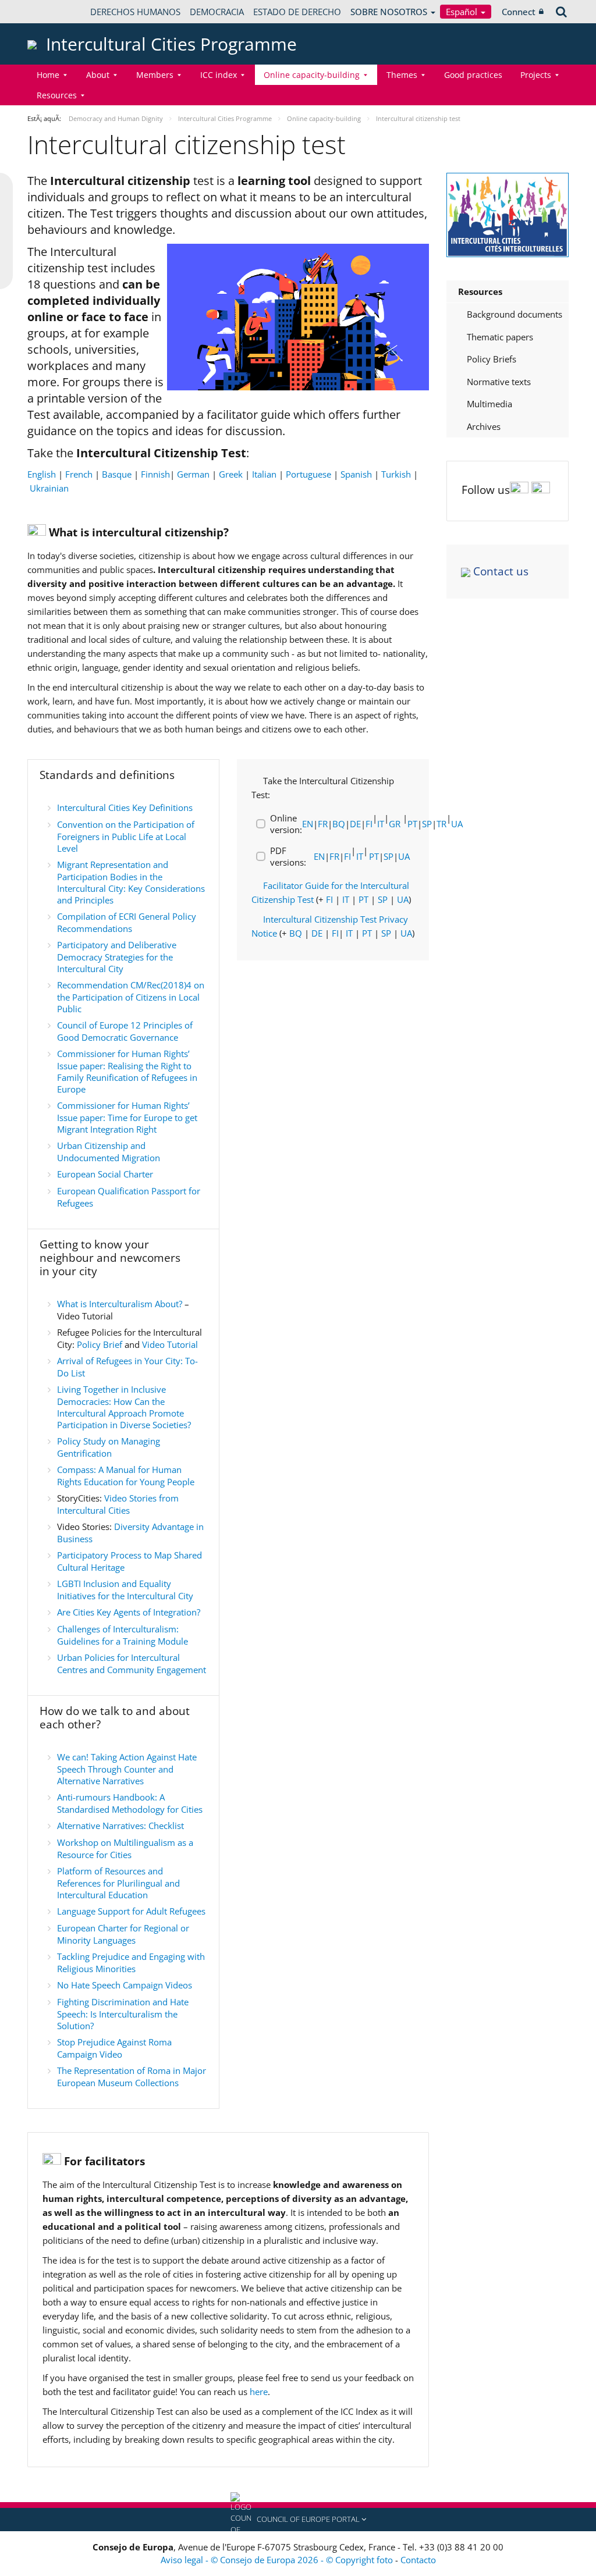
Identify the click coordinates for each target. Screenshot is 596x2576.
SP (427, 824)
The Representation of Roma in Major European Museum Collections (132, 2077)
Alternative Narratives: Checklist (120, 1826)
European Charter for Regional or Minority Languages (123, 1934)
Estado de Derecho (297, 12)
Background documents (515, 314)
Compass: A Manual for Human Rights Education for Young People (126, 1476)
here (259, 2392)
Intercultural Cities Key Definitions (125, 807)
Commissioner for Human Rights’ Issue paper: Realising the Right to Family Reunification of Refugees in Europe (127, 1071)
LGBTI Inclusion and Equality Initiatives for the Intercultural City (125, 1590)
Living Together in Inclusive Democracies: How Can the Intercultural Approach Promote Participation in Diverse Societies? (124, 1407)
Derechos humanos (135, 12)
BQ (339, 824)
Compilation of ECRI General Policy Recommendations (127, 922)
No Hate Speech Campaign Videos (125, 1985)
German (193, 474)
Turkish (396, 474)
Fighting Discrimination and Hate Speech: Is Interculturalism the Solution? (123, 2014)
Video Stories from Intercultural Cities (118, 1504)
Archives (484, 426)
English (42, 474)
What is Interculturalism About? (120, 1304)
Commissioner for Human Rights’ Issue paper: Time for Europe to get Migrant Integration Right (127, 1117)
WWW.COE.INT (56, 12)
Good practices (473, 75)
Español (463, 12)
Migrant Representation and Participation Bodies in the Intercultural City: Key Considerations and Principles (131, 882)
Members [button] (155, 75)
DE (355, 824)
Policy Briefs (492, 359)
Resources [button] (57, 95)
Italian (264, 474)
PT (412, 824)
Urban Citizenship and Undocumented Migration (109, 1152)
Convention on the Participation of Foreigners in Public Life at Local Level (126, 836)
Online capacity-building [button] (312, 75)
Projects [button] (536, 75)
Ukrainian (49, 488)
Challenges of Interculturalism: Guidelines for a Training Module (123, 1635)
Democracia (217, 12)
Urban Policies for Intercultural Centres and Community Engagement (132, 1664)
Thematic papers (500, 337)
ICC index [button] (219, 75)
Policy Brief (100, 1344)
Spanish (356, 474)
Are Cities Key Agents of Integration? (129, 1612)
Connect (519, 12)
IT (381, 824)
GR (395, 824)
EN (308, 824)
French (79, 474)
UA (404, 856)
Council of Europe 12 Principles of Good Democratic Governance (125, 1031)
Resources (480, 291)
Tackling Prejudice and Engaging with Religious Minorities (131, 1963)
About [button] (98, 75)
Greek (231, 474)
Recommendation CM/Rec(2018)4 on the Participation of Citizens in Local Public (131, 997)
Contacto (418, 2560)
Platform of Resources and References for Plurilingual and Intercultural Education (118, 1883)
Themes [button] (402, 75)
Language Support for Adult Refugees (131, 1911)
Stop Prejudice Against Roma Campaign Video (114, 2048)
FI (369, 824)
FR (323, 824)
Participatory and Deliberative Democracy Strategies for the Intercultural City (117, 957)
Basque (117, 474)
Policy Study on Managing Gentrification (109, 1447)
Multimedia (489, 404)
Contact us (501, 571)
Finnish (155, 474)
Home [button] (48, 75)
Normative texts (499, 382)
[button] (298, 2520)
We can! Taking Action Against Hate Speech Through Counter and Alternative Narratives (127, 1769)
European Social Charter (105, 1174)
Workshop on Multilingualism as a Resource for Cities (125, 1849)
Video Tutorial (170, 1344)
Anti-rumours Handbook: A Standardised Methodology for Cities (130, 1803)
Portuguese (308, 474)
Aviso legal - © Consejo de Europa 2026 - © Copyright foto (278, 2560)
